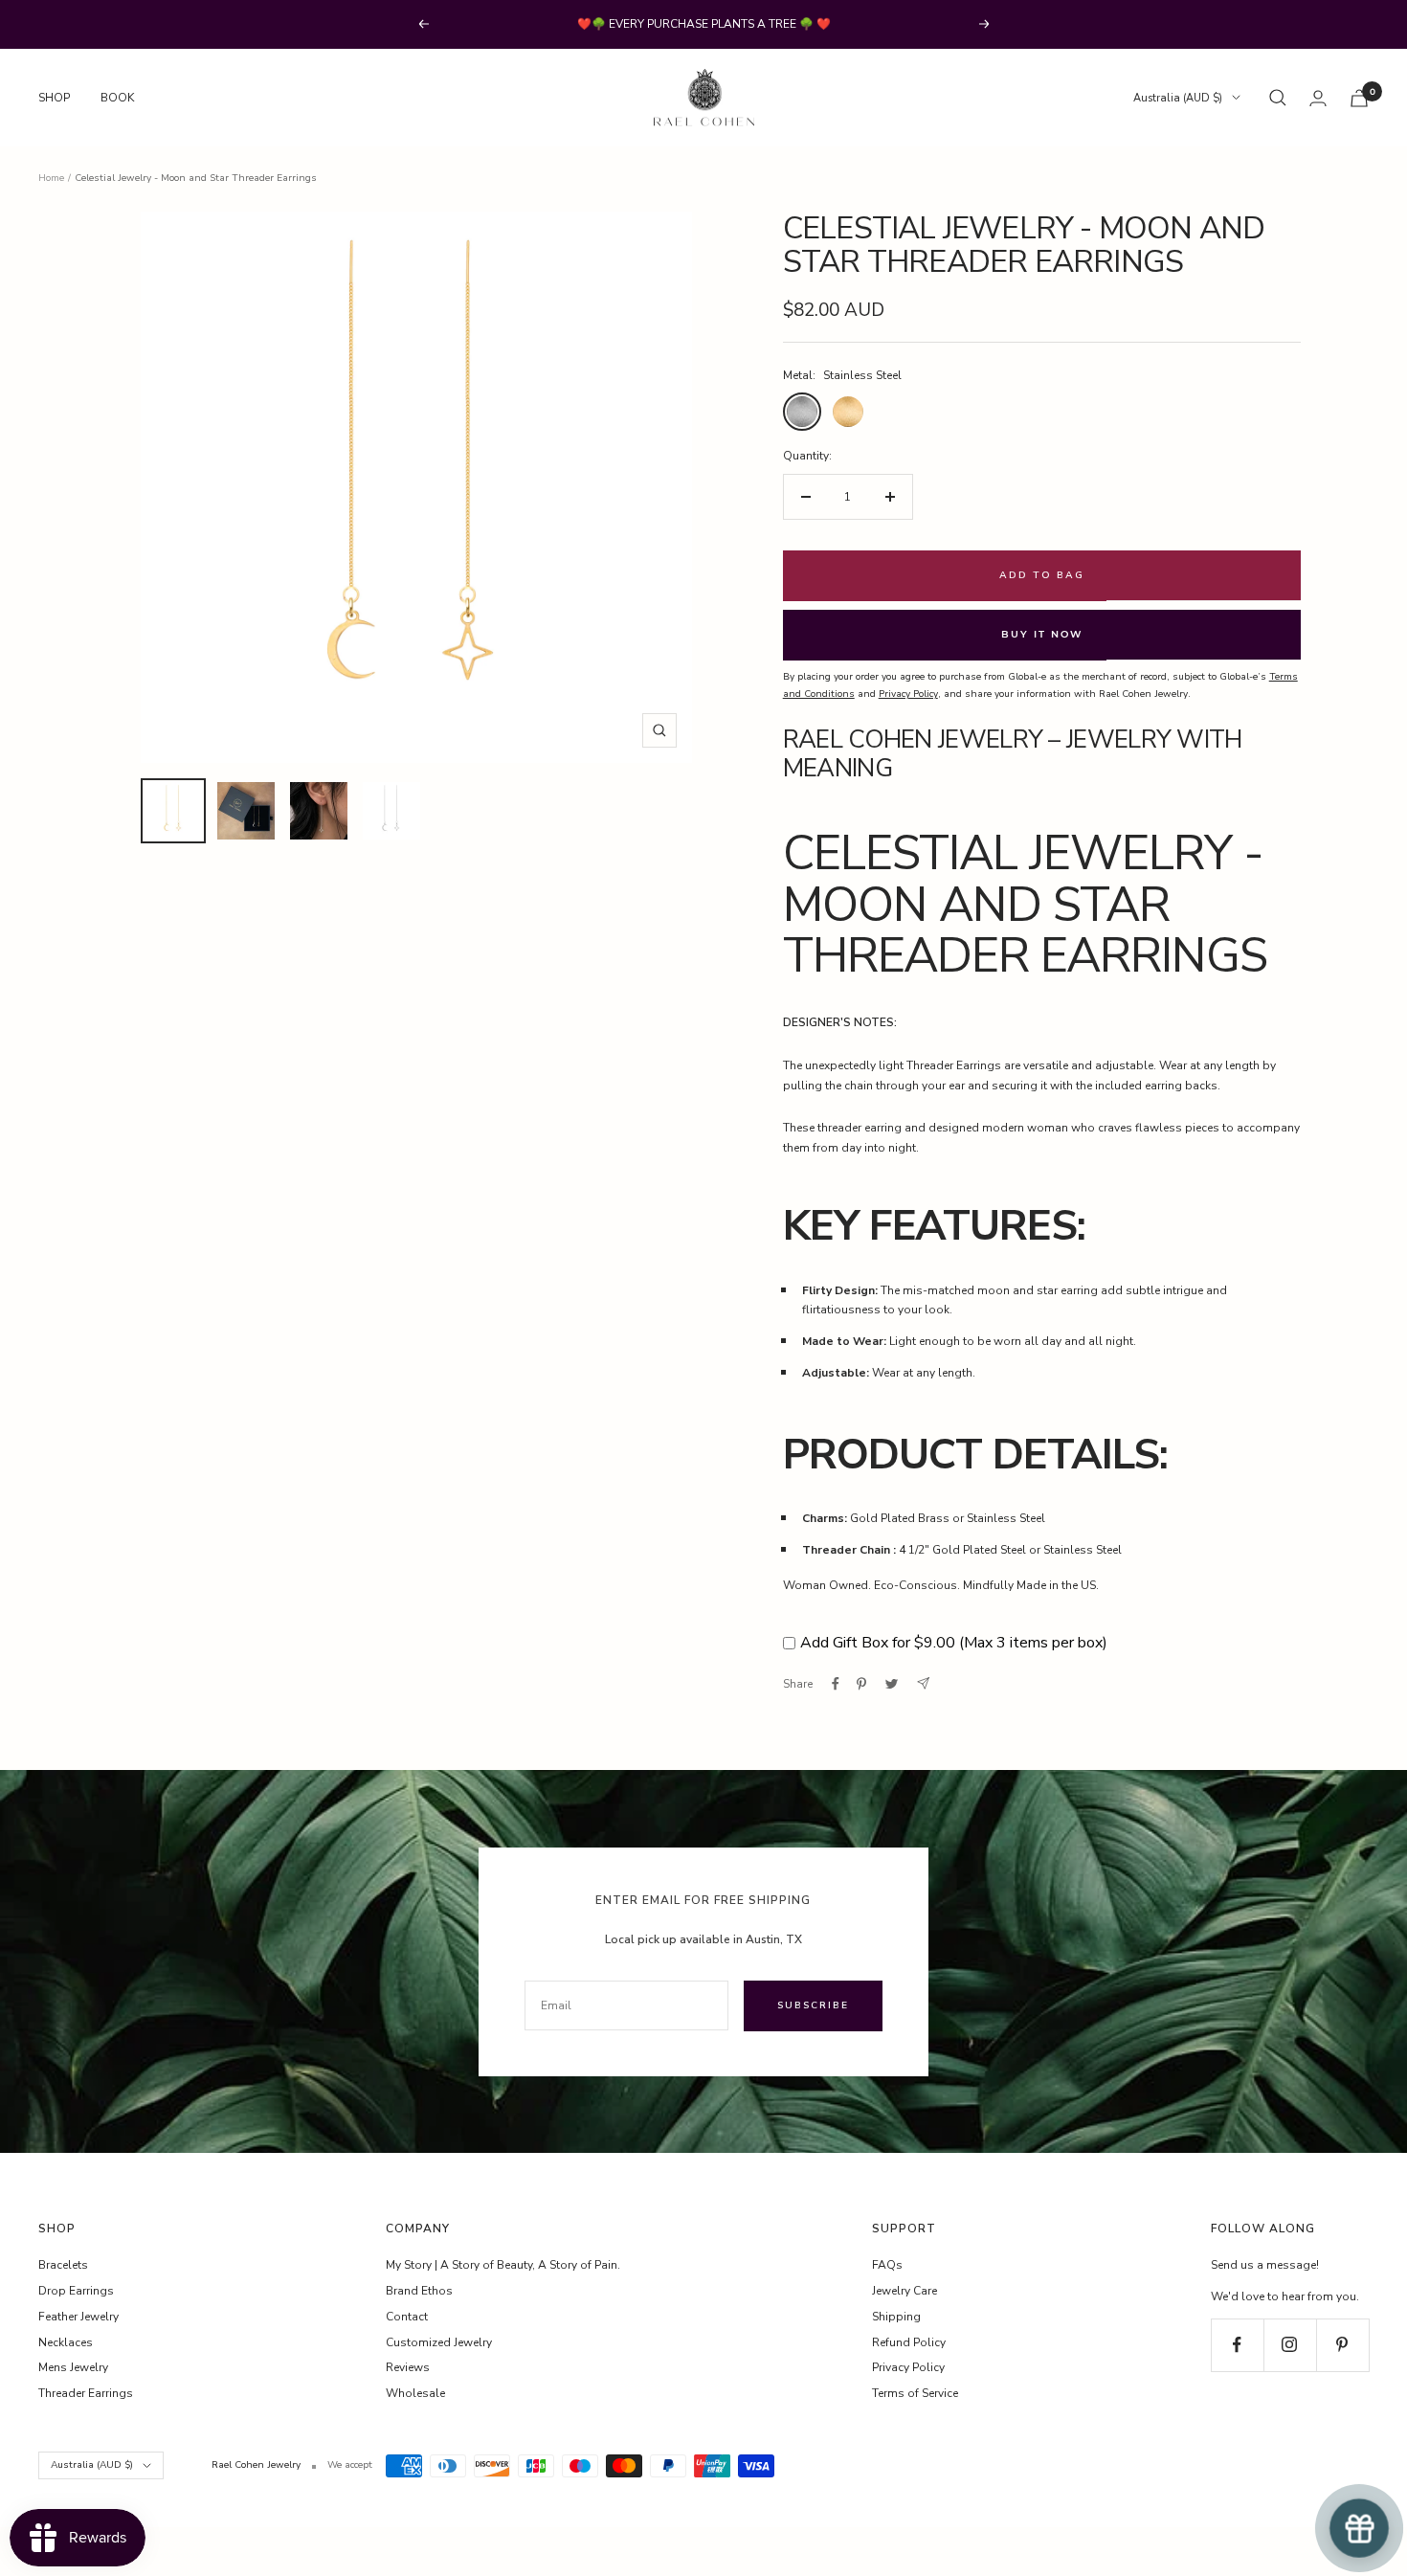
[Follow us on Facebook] (1237, 2345)
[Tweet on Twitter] (892, 1684)
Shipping (896, 2317)
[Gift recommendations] (1359, 2528)
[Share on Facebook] (836, 1684)
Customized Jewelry (439, 2342)
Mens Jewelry (73, 2367)
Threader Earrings (86, 2393)
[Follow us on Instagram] (1290, 2345)
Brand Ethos (419, 2291)
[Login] (1318, 98)
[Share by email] (923, 1683)
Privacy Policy (908, 2367)
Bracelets (63, 2265)
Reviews (408, 2367)
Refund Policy (909, 2342)
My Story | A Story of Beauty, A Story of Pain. (503, 2265)
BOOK (117, 98)
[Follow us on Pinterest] (1342, 2345)
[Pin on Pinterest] (861, 1684)
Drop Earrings (76, 2291)
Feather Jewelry (78, 2317)
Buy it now (1042, 634)
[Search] (1278, 98)
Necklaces (66, 2342)
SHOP (54, 98)
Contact (407, 2317)
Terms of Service (915, 2393)
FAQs (887, 2265)
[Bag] (1359, 98)
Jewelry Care (904, 2291)
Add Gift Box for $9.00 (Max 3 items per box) (954, 1643)
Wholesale (415, 2393)
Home (51, 178)
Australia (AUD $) (1178, 98)
